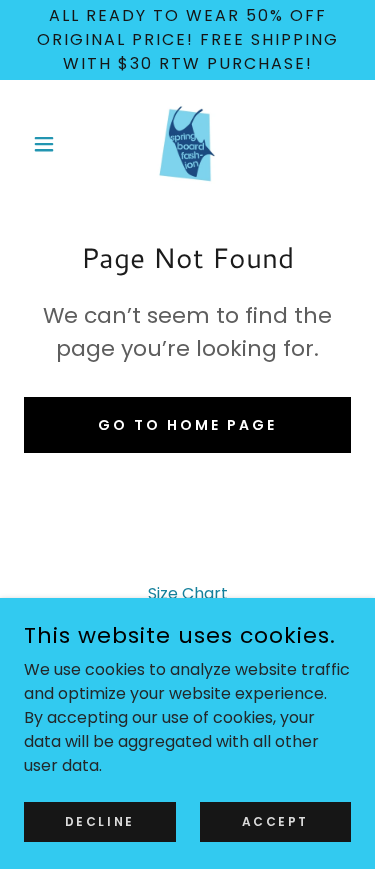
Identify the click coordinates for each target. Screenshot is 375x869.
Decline (100, 820)
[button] (48, 144)
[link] (188, 144)
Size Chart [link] (188, 593)
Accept (275, 820)
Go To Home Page (187, 425)
